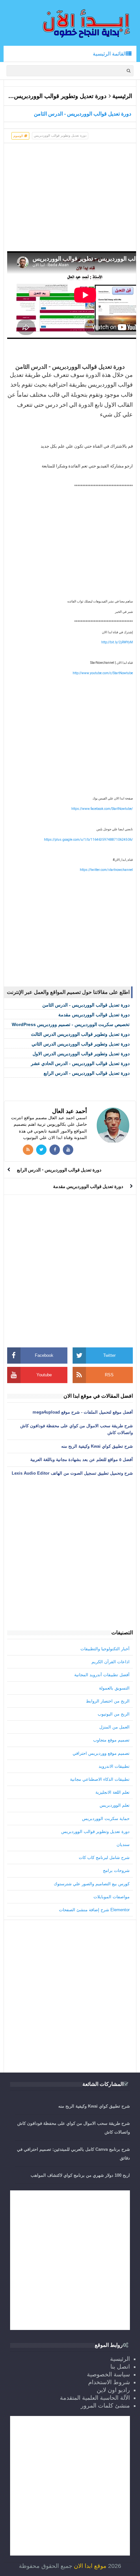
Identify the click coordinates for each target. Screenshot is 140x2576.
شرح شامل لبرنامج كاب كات (104, 1858)
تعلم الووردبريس (115, 1805)
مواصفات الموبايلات (112, 1897)
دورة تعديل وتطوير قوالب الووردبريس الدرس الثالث (80, 1034)
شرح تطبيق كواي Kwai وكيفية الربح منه (97, 1446)
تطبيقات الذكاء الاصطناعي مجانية (100, 1779)
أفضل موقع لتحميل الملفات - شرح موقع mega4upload (83, 1412)
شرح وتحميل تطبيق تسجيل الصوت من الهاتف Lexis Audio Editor (72, 1473)
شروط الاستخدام (109, 2382)
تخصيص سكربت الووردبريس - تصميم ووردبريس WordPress (71, 1024)
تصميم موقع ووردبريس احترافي (101, 1753)
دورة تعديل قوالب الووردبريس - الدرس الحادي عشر (80, 1063)
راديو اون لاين (113, 2390)
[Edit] (133, 366)
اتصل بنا (120, 2367)
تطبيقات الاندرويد (114, 1766)
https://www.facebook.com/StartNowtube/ (102, 809)
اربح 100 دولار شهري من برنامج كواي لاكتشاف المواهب (80, 2175)
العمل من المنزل (114, 1727)
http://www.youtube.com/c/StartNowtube (103, 673)
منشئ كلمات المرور (105, 2406)
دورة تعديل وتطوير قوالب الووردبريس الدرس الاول (81, 1054)
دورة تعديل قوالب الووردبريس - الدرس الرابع (87, 1073)
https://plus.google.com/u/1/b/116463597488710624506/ (88, 840)
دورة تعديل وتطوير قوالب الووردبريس (60, 96)
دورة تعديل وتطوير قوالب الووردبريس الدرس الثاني (81, 1044)
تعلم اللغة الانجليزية (112, 1792)
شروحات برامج (116, 1870)
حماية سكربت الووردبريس (106, 1819)
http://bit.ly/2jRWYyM (117, 642)
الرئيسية (122, 96)
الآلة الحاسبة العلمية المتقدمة (95, 2398)
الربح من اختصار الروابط (108, 1701)
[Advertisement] (70, 199)
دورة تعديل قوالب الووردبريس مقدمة (94, 1015)
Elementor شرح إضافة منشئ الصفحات (94, 1910)
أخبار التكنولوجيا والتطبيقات (105, 1649)
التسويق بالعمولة (114, 1688)
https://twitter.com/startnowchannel (106, 870)
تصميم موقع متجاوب (111, 1740)
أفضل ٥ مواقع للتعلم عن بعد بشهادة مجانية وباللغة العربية (82, 1460)
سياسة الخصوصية (108, 2374)
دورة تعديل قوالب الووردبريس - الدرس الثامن (86, 1005)
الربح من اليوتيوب (114, 1714)
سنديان (123, 1845)
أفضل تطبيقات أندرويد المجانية (102, 1675)
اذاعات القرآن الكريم (111, 1662)
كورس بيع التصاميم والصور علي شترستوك (92, 1884)
